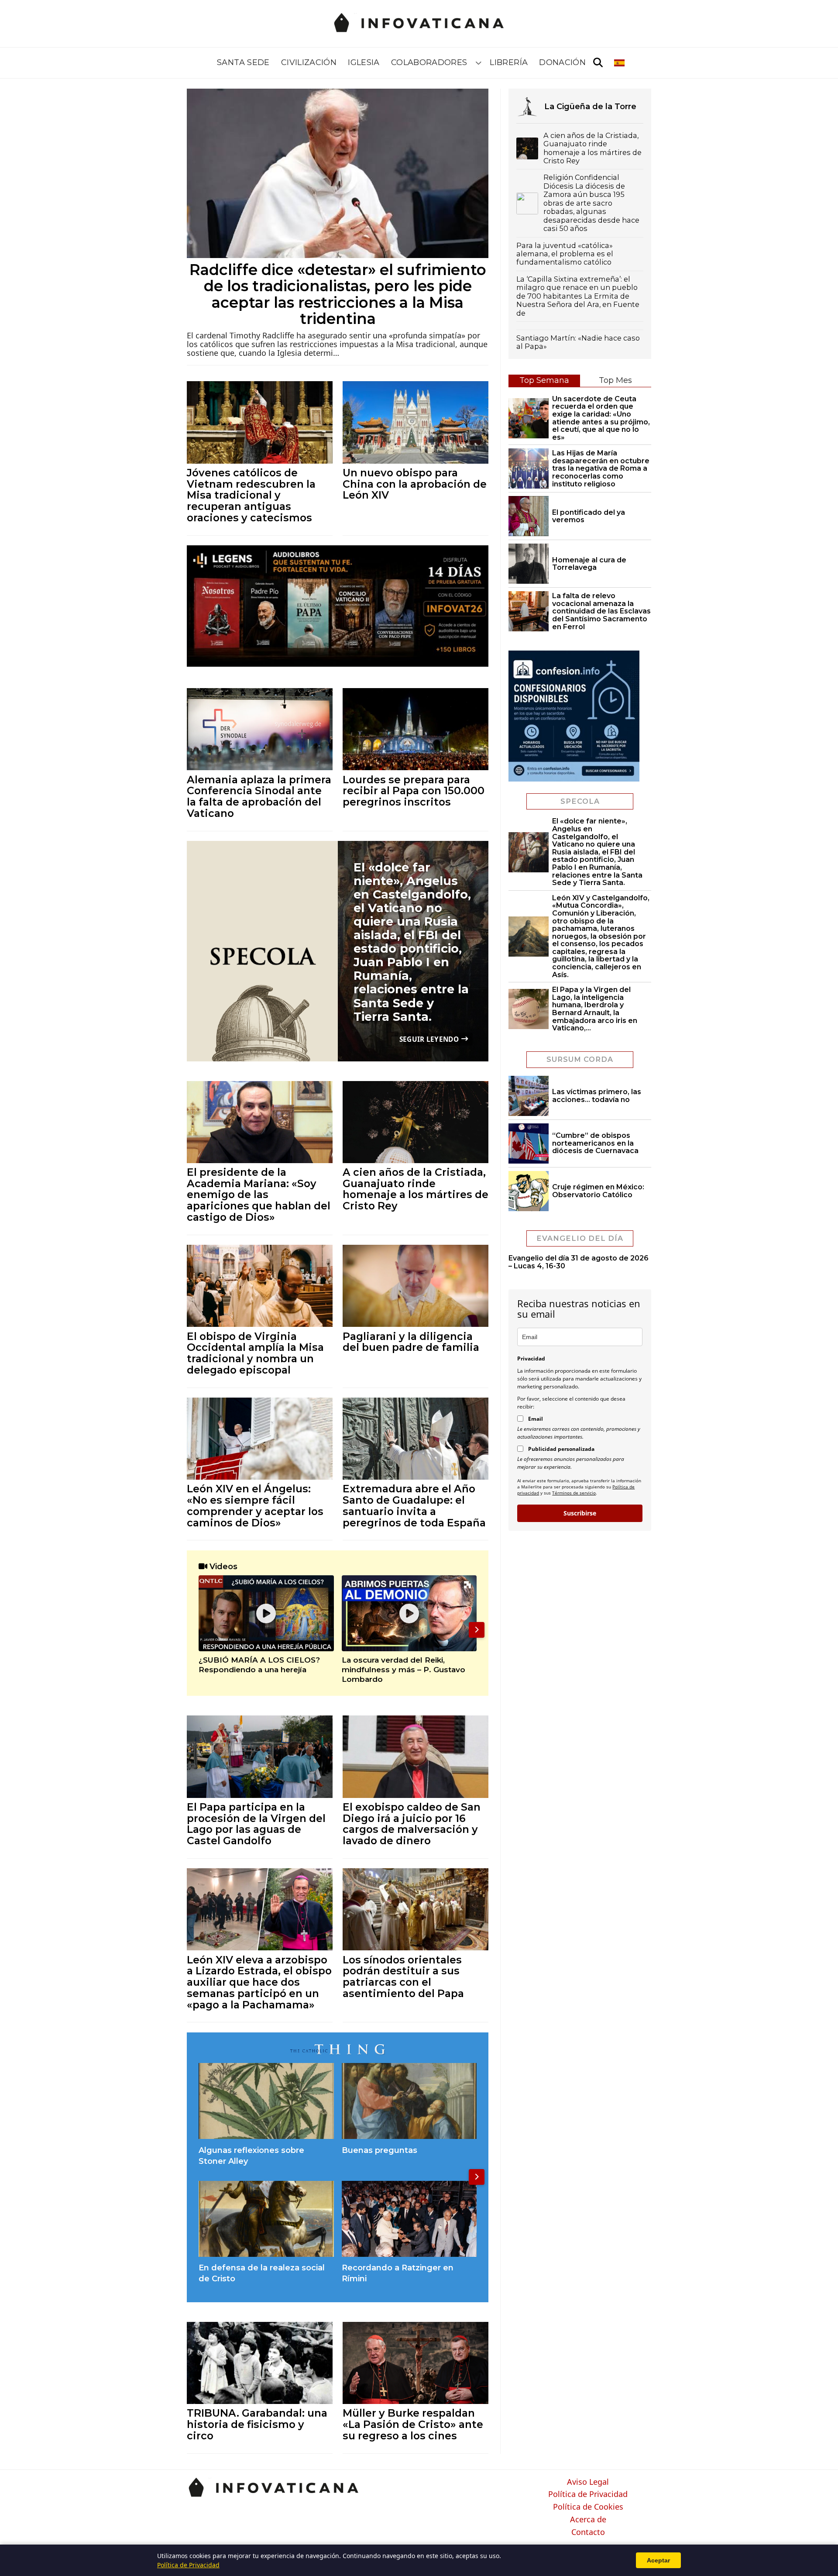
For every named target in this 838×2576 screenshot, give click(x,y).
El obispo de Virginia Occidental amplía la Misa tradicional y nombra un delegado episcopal (255, 1353)
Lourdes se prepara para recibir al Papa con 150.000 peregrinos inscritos (414, 791)
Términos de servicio (574, 1493)
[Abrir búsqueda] (598, 63)
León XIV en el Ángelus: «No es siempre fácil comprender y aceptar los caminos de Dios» (255, 1505)
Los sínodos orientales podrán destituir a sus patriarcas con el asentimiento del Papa (403, 1977)
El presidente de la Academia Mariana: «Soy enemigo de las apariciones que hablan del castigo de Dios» (259, 1195)
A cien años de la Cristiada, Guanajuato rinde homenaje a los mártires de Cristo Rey (416, 1189)
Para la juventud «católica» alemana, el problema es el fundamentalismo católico (565, 254)
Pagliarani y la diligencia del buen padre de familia (411, 1342)
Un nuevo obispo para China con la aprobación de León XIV (415, 484)
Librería (509, 62)
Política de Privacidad (588, 2494)
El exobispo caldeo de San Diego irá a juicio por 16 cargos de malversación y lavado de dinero (412, 1824)
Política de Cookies (588, 2507)
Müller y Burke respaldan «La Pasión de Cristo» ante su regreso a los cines (413, 2424)
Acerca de (588, 2520)
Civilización (309, 62)
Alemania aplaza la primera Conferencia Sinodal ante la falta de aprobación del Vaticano (259, 796)
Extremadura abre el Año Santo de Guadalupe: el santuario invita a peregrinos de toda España (414, 1505)
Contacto (588, 2532)
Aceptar (658, 2560)
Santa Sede (243, 62)
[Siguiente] (477, 1630)
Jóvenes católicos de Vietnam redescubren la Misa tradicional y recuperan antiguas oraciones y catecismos (251, 495)
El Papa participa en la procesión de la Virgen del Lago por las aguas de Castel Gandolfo (256, 1824)
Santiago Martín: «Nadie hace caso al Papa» (578, 342)
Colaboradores (429, 62)
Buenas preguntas (380, 2150)
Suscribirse (580, 1513)
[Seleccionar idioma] (620, 63)
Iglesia (364, 62)
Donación (562, 62)
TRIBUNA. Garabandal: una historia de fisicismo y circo (257, 2424)
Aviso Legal (588, 2482)
